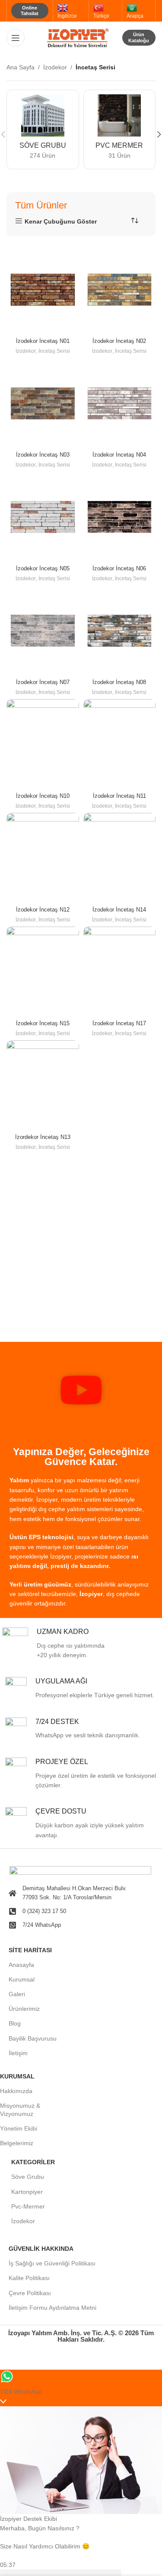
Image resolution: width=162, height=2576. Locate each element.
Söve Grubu (28, 2177)
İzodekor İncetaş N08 (119, 682)
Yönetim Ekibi (19, 2128)
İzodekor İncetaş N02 (119, 341)
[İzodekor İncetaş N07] (43, 630)
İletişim (18, 2053)
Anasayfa (21, 1965)
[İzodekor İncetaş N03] (43, 403)
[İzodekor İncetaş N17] (120, 972)
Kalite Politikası (29, 2278)
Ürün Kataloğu (139, 37)
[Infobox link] (82, 1644)
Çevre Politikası (30, 2293)
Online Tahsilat (30, 11)
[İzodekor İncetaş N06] (120, 517)
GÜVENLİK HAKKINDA (41, 2249)
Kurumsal (22, 1979)
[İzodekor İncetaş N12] (43, 858)
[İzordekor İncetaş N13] (43, 1085)
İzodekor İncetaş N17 (119, 1024)
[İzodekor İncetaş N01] (43, 290)
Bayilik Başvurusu (33, 2038)
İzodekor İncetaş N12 (43, 910)
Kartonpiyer (27, 2192)
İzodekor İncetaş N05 (43, 569)
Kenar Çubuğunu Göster (61, 221)
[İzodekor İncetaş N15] (43, 972)
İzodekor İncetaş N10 (43, 796)
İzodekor (55, 67)
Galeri (17, 1994)
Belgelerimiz (17, 2143)
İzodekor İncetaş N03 (43, 455)
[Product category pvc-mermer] (120, 129)
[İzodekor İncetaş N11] (120, 744)
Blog (15, 2023)
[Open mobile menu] (16, 38)
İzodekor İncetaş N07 (43, 682)
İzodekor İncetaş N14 (119, 910)
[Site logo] (81, 37)
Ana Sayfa (21, 67)
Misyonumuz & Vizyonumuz (20, 2109)
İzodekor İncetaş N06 (119, 569)
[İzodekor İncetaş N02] (120, 290)
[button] (81, 1391)
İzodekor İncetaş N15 (43, 1024)
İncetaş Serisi (54, 351)
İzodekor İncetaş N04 (119, 455)
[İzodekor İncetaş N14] (120, 858)
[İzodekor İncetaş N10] (43, 744)
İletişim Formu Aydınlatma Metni (52, 2308)
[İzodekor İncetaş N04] (120, 403)
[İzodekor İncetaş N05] (43, 517)
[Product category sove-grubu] (43, 129)
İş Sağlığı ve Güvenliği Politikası (52, 2263)
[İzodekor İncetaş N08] (120, 630)
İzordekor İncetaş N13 (43, 1137)
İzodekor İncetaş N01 (43, 341)
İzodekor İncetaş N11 (119, 796)
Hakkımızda (16, 2091)
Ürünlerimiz (24, 2009)
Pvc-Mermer (28, 2206)
